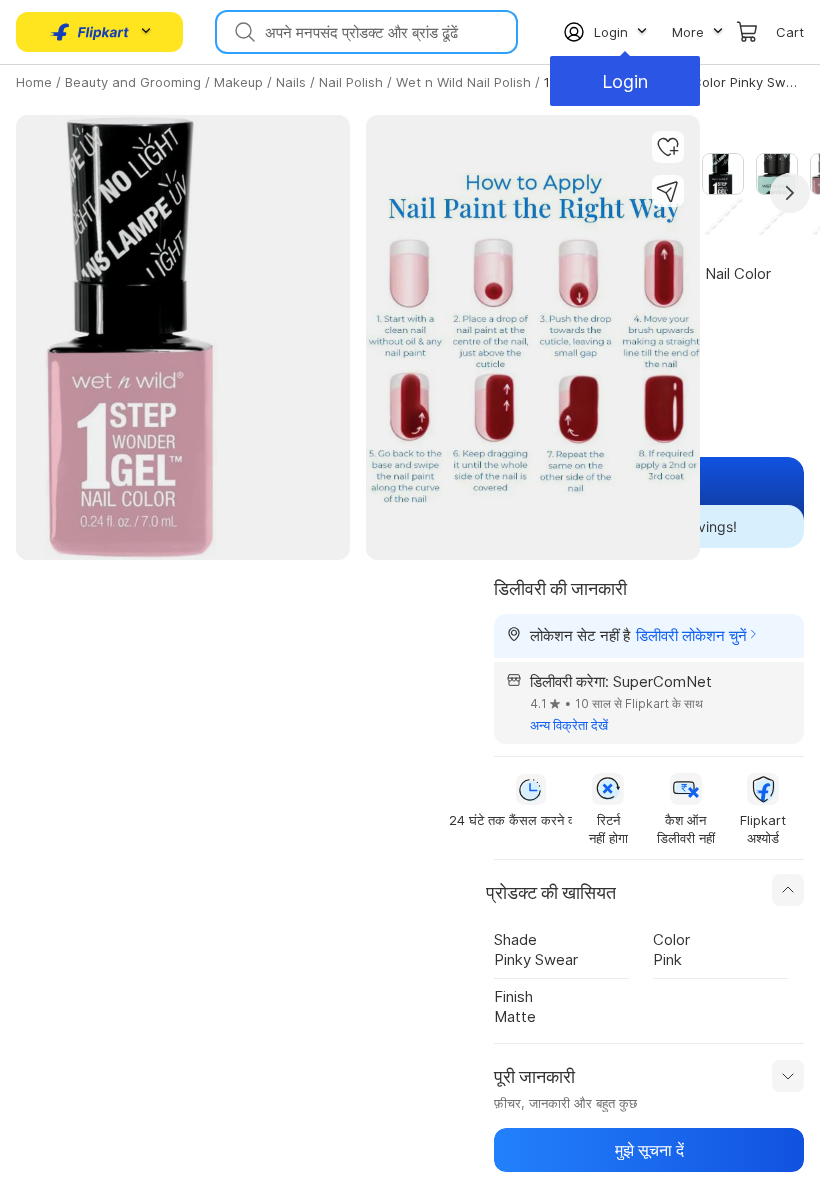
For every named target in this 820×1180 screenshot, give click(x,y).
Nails (291, 82)
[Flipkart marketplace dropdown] (90, 32)
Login (625, 81)
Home (34, 82)
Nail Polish (351, 82)
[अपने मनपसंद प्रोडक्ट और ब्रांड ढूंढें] (243, 32)
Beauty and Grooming (133, 82)
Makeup (238, 82)
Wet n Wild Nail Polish (463, 82)
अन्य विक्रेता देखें (569, 725)
